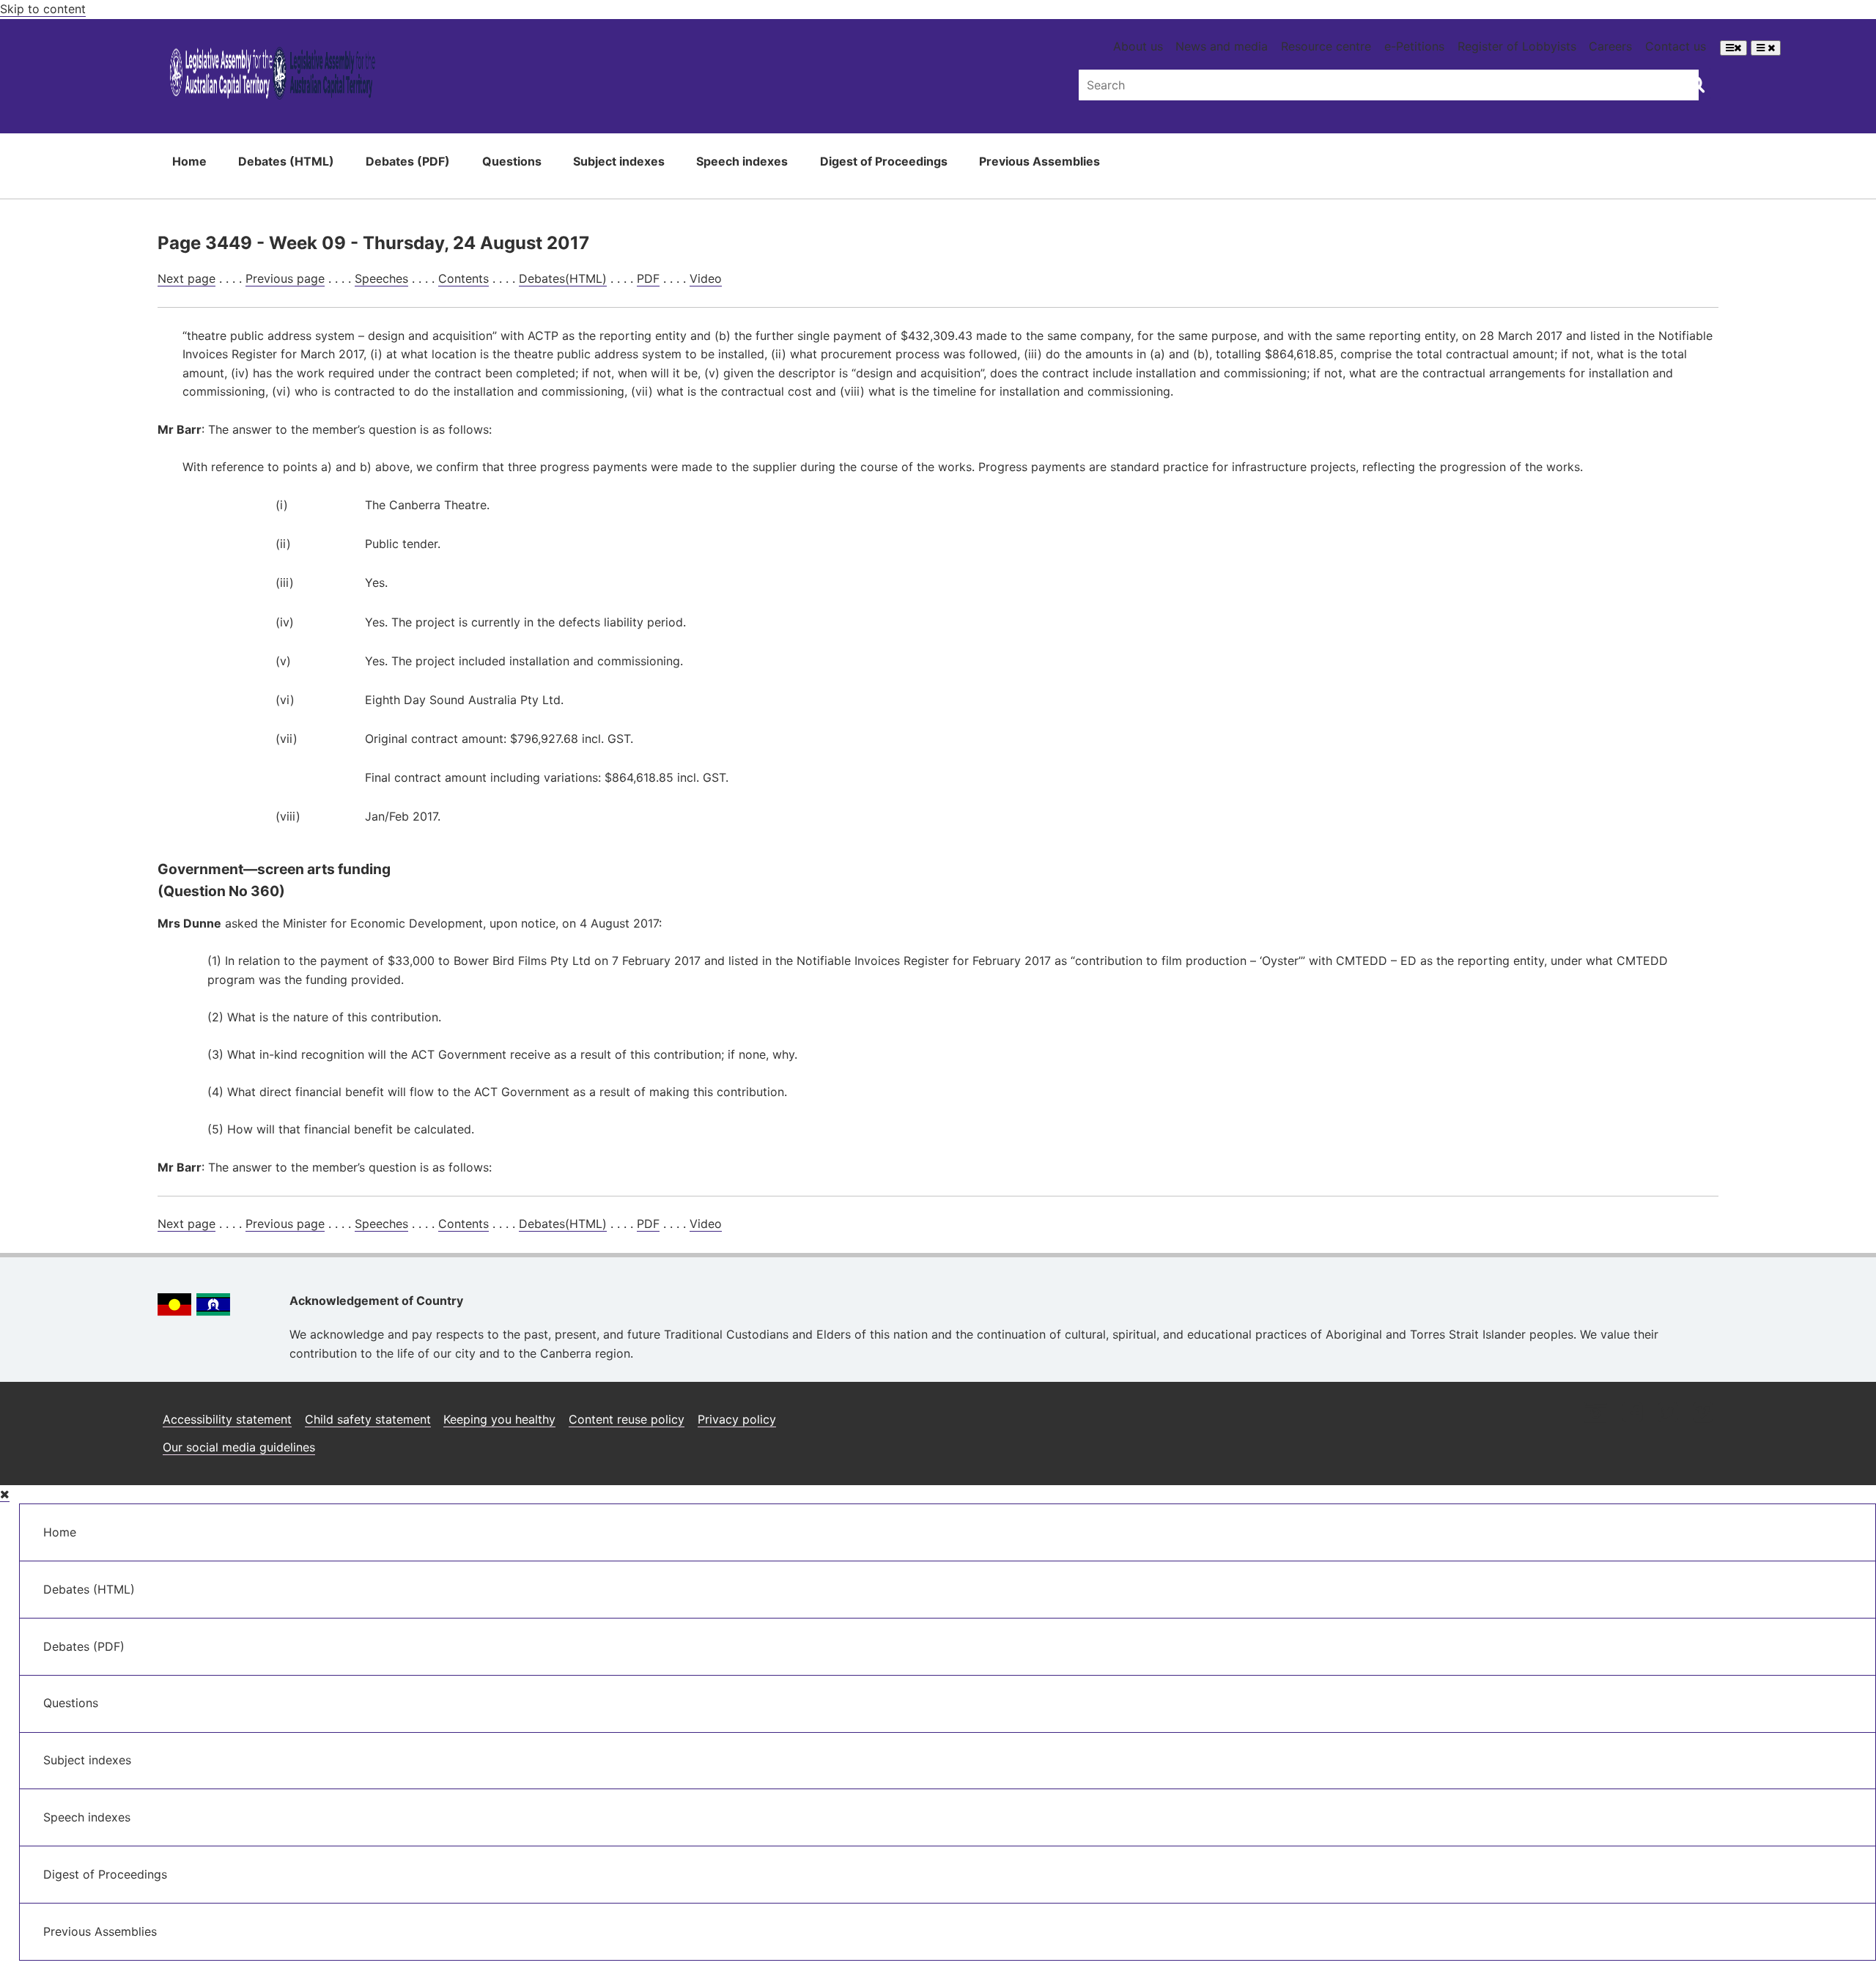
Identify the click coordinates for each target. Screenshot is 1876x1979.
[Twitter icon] (1668, 1414)
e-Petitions (1414, 46)
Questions (512, 161)
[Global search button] (1696, 84)
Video (706, 278)
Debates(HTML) (563, 278)
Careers (1610, 46)
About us (1138, 46)
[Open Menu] (1733, 48)
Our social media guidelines (239, 1447)
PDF (648, 278)
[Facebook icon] (1632, 1414)
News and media (1222, 46)
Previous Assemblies (1039, 161)
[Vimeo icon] (1703, 1414)
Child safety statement (368, 1419)
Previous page (285, 278)
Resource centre (1326, 46)
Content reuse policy (627, 1419)
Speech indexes (742, 161)
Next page (187, 278)
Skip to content (43, 9)
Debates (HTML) (286, 161)
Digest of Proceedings (884, 161)
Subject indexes (619, 161)
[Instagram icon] (1595, 1414)
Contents (464, 278)
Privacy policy (737, 1419)
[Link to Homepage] (272, 76)
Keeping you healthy (499, 1419)
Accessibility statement (227, 1419)
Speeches (381, 278)
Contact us (1676, 46)
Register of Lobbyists (1517, 46)
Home (189, 161)
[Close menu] (5, 1494)
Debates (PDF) (408, 161)
